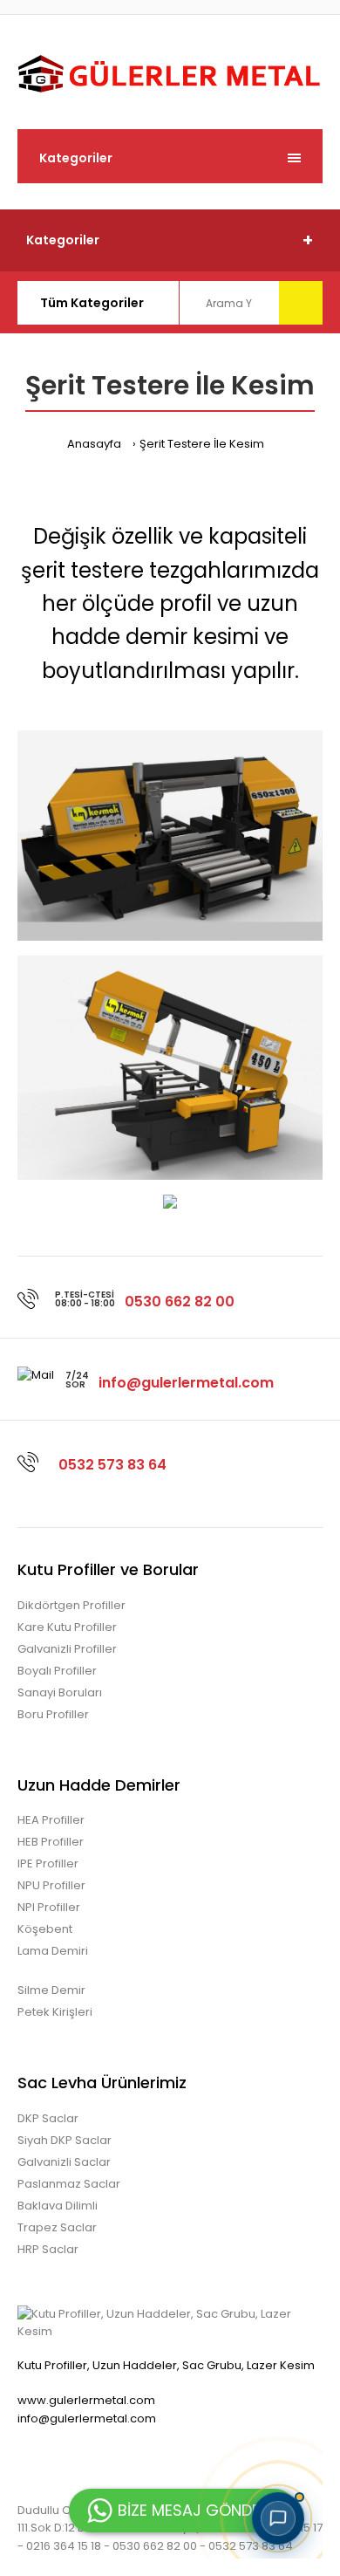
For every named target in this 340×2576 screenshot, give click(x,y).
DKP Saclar (48, 2118)
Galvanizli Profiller (67, 1649)
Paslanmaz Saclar (69, 2184)
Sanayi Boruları (60, 1692)
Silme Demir (51, 1990)
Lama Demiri (53, 1951)
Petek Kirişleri (55, 2012)
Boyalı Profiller (57, 1671)
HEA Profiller (51, 1820)
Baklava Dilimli (58, 2206)
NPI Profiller (49, 1907)
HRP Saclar (48, 2249)
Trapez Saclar (57, 2227)
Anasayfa (94, 444)
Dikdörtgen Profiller (71, 1605)
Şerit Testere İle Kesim (202, 444)
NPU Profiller (51, 1885)
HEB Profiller (51, 1842)
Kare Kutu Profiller (67, 1627)
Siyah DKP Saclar (65, 2140)
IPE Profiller (48, 1863)
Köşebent (45, 1929)
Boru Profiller (53, 1714)
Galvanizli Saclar (64, 2162)
